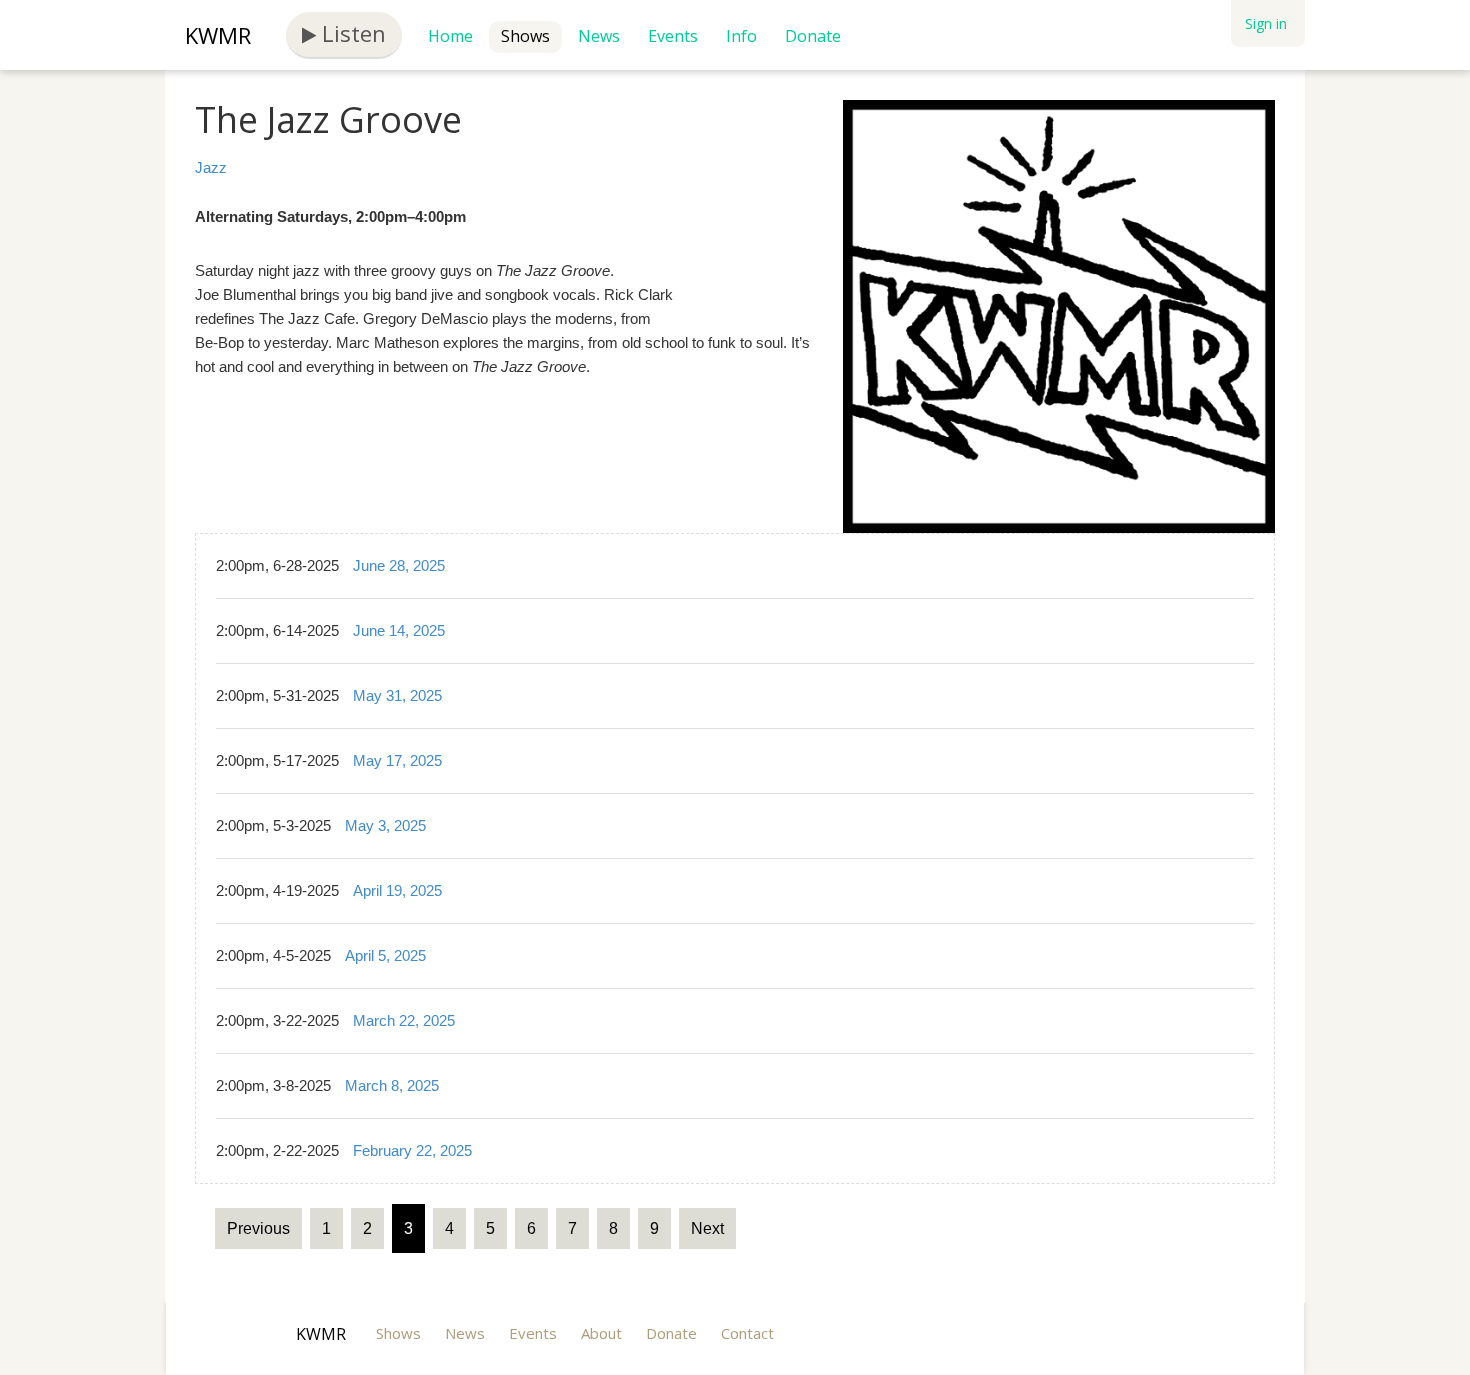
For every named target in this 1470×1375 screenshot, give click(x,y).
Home (450, 36)
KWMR (218, 35)
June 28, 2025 (399, 565)
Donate (813, 36)
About (601, 1333)
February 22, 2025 (412, 1150)
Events (673, 36)
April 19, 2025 (397, 890)
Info (741, 36)
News (599, 36)
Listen (351, 33)
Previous (258, 1228)
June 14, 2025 (399, 630)
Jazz (211, 167)
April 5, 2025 (385, 955)
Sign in (1266, 23)
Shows (525, 36)
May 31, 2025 (397, 695)
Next (707, 1228)
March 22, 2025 (404, 1020)
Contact (747, 1333)
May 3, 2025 (385, 825)
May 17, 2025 (397, 760)
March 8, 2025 (392, 1085)
